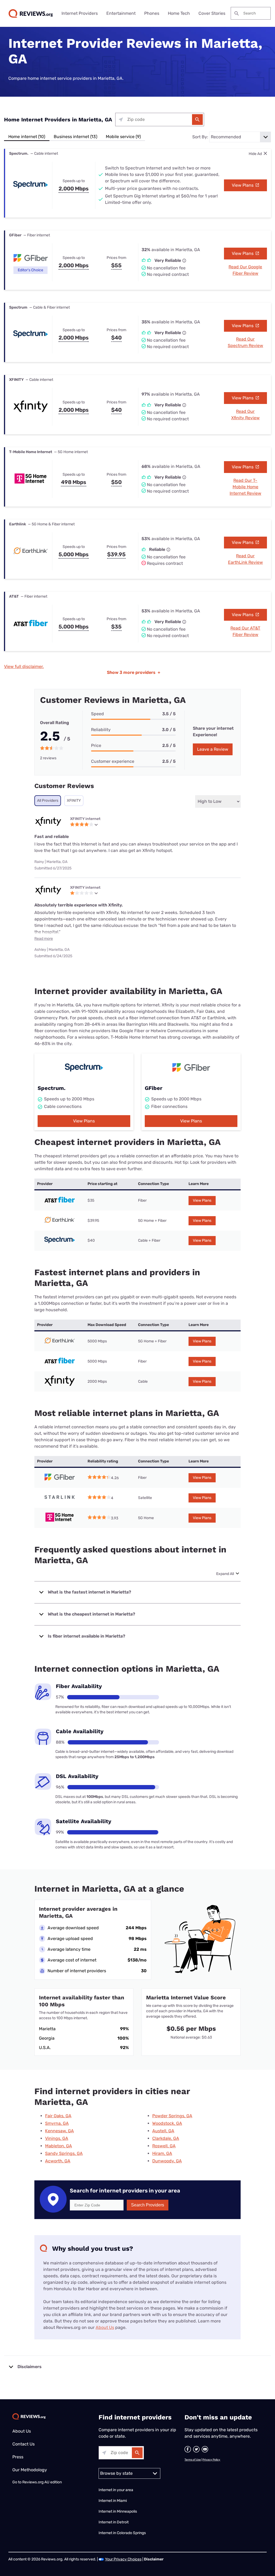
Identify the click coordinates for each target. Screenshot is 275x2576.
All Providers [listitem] (48, 801)
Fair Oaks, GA (58, 2116)
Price (96, 745)
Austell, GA (163, 2131)
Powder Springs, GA (172, 2116)
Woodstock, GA (167, 2123)
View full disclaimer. (24, 666)
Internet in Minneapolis (118, 2511)
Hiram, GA (162, 2153)
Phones (152, 13)
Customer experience (113, 761)
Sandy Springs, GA (64, 2153)
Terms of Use (193, 2460)
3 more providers (134, 672)
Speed (97, 714)
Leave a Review (213, 749)
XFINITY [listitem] (74, 801)
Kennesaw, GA (59, 2131)
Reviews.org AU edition (42, 2482)
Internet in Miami (113, 2501)
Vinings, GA (57, 2138)
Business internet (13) (75, 137)
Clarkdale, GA (166, 2138)
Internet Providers (80, 13)
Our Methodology (30, 2470)
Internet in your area (116, 2490)
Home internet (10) (27, 137)
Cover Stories (212, 13)
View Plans (243, 185)
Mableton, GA (59, 2146)
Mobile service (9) (123, 137)
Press (18, 2457)
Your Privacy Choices (123, 2559)
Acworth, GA (58, 2161)
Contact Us (23, 2444)
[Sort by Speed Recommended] (240, 137)
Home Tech (179, 13)
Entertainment (121, 13)
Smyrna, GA (57, 2123)
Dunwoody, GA (167, 2161)
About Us (105, 2327)
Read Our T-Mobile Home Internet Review (245, 487)
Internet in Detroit (114, 2522)
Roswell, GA (164, 2146)
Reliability (101, 730)
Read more (44, 939)
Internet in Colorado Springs (122, 2533)
